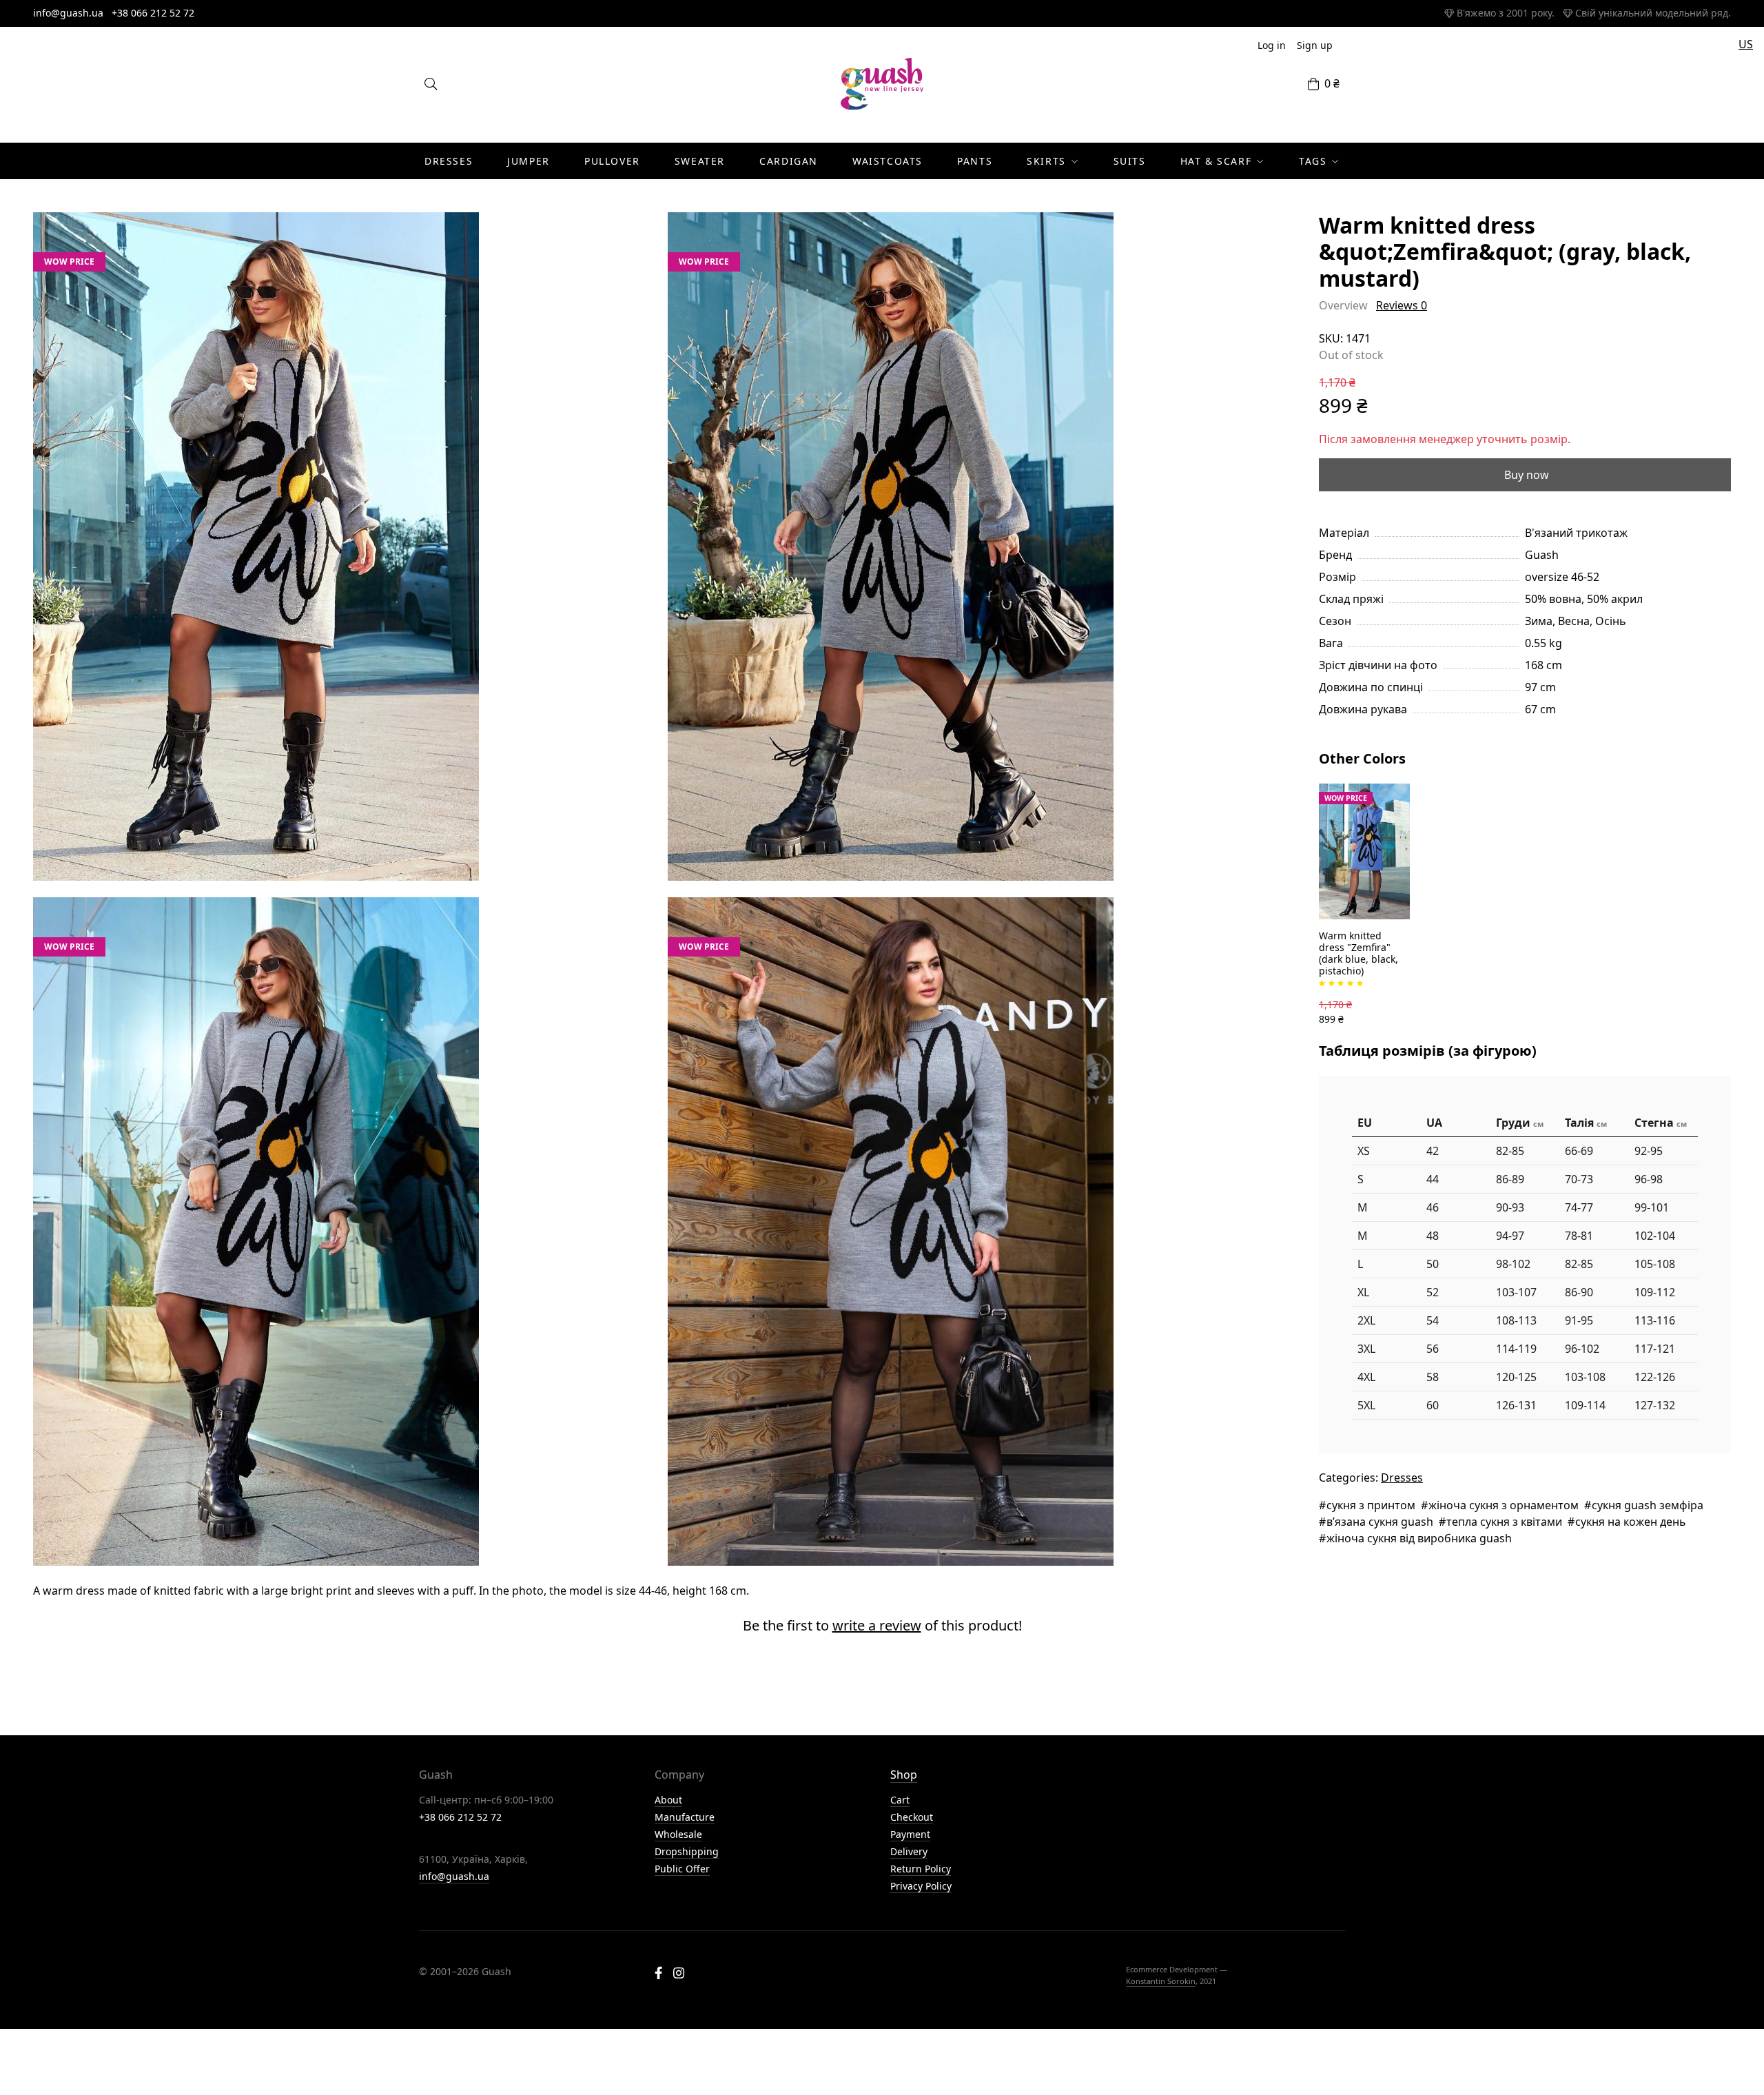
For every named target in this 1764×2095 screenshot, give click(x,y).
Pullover (612, 161)
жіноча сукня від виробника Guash (1419, 1538)
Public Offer (682, 1869)
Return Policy (921, 1869)
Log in (1272, 45)
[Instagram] (679, 1974)
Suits (1130, 161)
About (668, 1800)
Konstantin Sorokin (1161, 1981)
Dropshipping (687, 1851)
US (1746, 44)
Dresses (449, 161)
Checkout (912, 1817)
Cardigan (789, 161)
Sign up (1315, 45)
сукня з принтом (1371, 1505)
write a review (877, 1625)
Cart (900, 1800)
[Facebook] (658, 1974)
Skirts (1046, 161)
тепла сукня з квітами (1504, 1522)
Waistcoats (888, 161)
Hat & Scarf (1216, 161)
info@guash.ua (68, 13)
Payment (910, 1834)
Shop (904, 1775)
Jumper (529, 161)
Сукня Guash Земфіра (1648, 1505)
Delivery (909, 1851)
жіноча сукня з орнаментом (1504, 1505)
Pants (975, 161)
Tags (1313, 161)
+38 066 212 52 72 (153, 13)
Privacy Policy (921, 1886)
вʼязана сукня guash (1380, 1522)
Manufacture (685, 1817)
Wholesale (678, 1834)
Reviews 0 (1402, 305)
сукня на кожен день (1631, 1522)
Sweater (700, 161)
